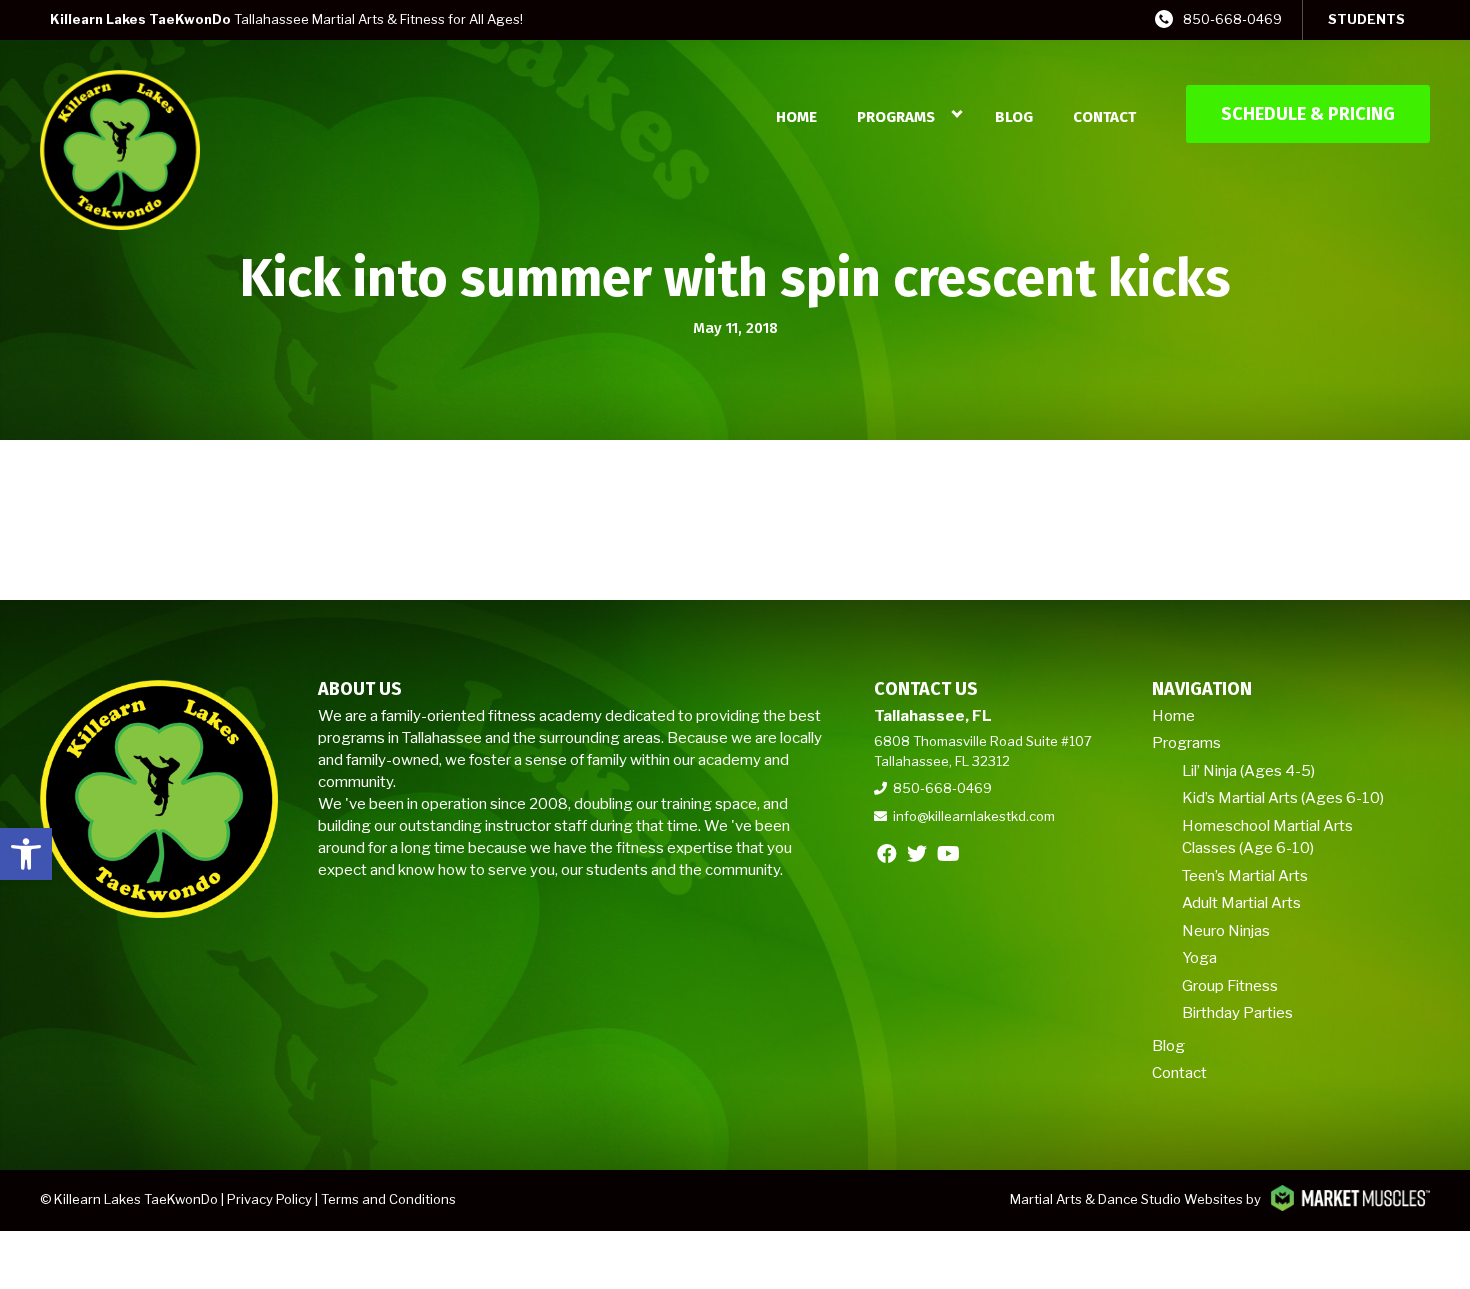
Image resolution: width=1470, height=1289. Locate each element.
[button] (26, 854)
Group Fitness (1230, 986)
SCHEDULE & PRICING (1308, 114)
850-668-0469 (1232, 19)
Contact (1104, 117)
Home (796, 117)
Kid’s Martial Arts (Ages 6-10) (1283, 798)
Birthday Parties (1237, 1013)
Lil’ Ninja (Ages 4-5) (1248, 771)
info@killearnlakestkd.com (974, 816)
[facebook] (887, 854)
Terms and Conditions (388, 1199)
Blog (1014, 117)
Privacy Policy (269, 1199)
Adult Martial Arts (1241, 903)
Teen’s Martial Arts (1245, 876)
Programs (896, 117)
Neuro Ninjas (1226, 931)
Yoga (1199, 958)
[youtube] (948, 854)
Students (1366, 19)
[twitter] (917, 854)
